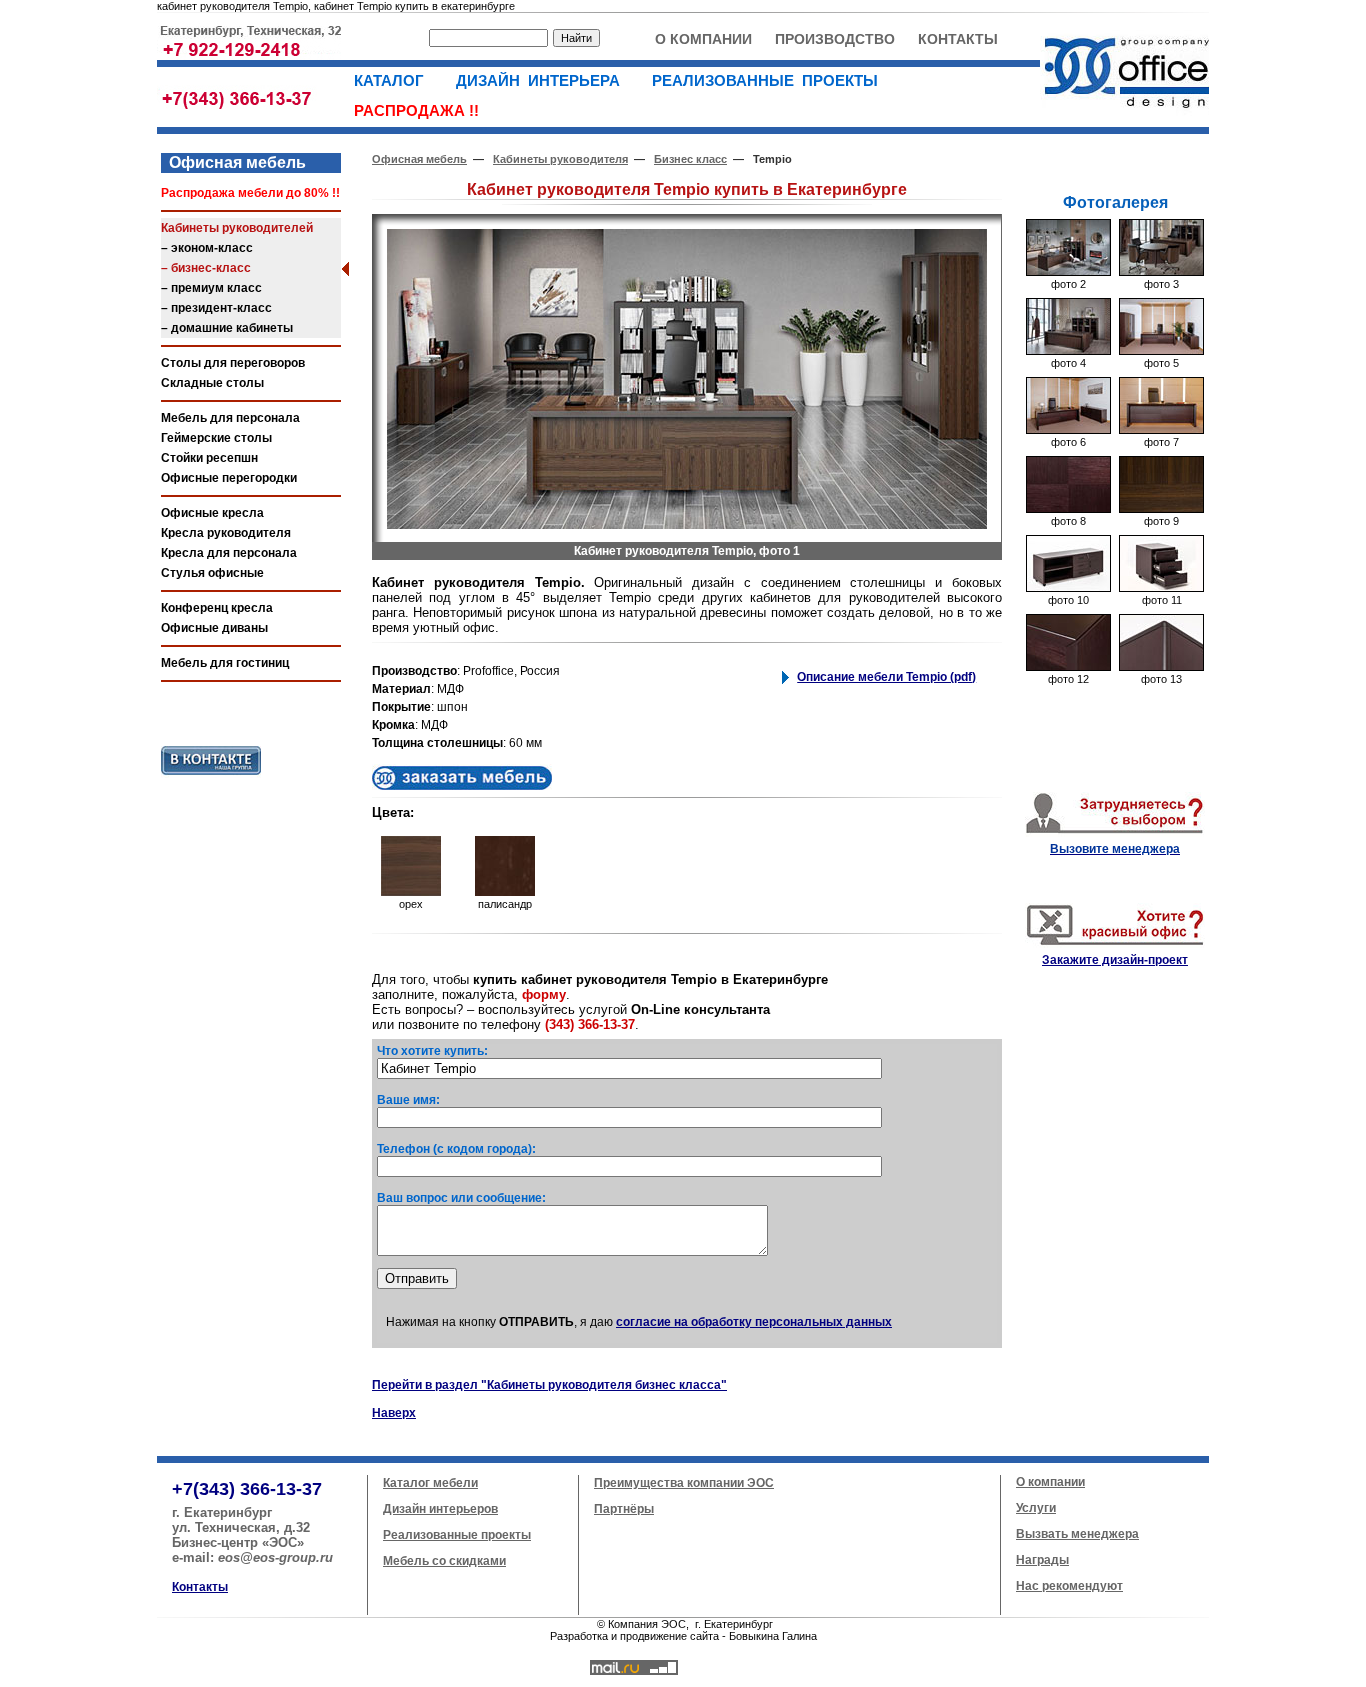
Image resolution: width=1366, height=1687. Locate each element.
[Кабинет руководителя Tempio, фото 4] (1068, 351)
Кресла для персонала (229, 553)
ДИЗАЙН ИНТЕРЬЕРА (544, 80)
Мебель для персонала (230, 418)
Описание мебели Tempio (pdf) (886, 677)
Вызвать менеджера (1077, 1534)
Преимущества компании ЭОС (684, 1483)
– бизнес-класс (206, 268)
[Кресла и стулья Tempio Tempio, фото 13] (1161, 667)
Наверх (394, 1413)
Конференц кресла (217, 608)
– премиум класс (211, 288)
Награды (1042, 1560)
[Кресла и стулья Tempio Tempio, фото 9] (1161, 509)
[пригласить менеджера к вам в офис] (1115, 833)
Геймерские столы (216, 438)
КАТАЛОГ (395, 80)
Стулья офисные (212, 573)
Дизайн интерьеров (440, 1509)
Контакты (200, 1587)
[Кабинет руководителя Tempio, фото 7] (1161, 430)
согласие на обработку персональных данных (754, 1322)
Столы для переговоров (233, 363)
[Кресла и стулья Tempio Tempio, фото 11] (1161, 588)
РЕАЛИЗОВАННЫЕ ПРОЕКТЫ (771, 80)
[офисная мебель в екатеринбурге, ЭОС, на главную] (1124, 116)
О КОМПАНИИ (703, 39)
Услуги (1036, 1508)
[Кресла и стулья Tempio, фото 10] (1068, 588)
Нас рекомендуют (1069, 1586)
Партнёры (624, 1509)
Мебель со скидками (444, 1561)
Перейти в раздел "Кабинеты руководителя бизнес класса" (549, 1385)
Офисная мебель (233, 162)
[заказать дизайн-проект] (1115, 944)
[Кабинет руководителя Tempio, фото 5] (1161, 351)
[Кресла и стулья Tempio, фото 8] (1068, 509)
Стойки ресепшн (209, 458)
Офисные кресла (212, 513)
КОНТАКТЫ (958, 39)
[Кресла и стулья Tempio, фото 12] (1068, 667)
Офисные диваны (214, 628)
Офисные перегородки (229, 478)
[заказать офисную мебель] (462, 786)
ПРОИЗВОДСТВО (835, 39)
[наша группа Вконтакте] (211, 779)
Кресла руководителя (226, 533)
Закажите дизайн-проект (1115, 960)
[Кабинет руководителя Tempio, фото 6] (1068, 430)
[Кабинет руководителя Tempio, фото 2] (1068, 272)
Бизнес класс (690, 159)
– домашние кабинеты (227, 328)
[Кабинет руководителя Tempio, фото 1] (687, 525)
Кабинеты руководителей (237, 228)
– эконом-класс (207, 248)
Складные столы (212, 383)
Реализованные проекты (457, 1535)
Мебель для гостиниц (225, 663)
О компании (1050, 1482)
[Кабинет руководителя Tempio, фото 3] (1161, 272)
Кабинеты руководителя (560, 159)
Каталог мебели (430, 1483)
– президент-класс (216, 308)
